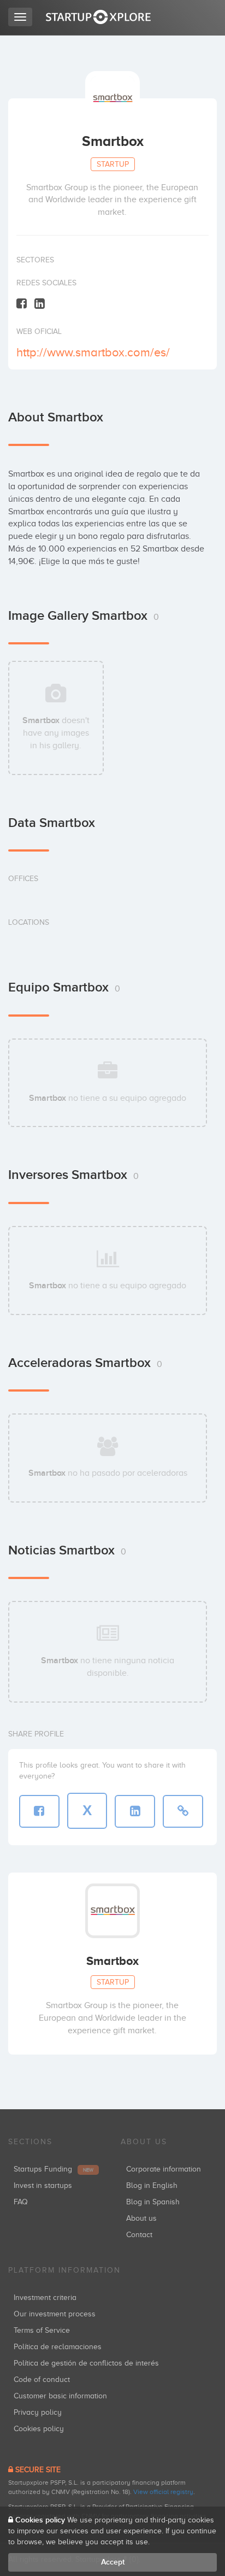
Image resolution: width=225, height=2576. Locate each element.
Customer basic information (60, 2396)
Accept (113, 2562)
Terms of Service (42, 2330)
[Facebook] (22, 303)
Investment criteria (45, 2298)
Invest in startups (43, 2185)
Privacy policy (38, 2412)
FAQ (21, 2202)
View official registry (163, 2492)
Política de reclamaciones (58, 2347)
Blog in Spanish (153, 2202)
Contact (139, 2235)
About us (141, 2218)
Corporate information (164, 2169)
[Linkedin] (40, 303)
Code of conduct (42, 2380)
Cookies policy (39, 2429)
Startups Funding (54, 2169)
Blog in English (152, 2185)
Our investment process (55, 2314)
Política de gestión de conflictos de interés (86, 2363)
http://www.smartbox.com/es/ (93, 352)
